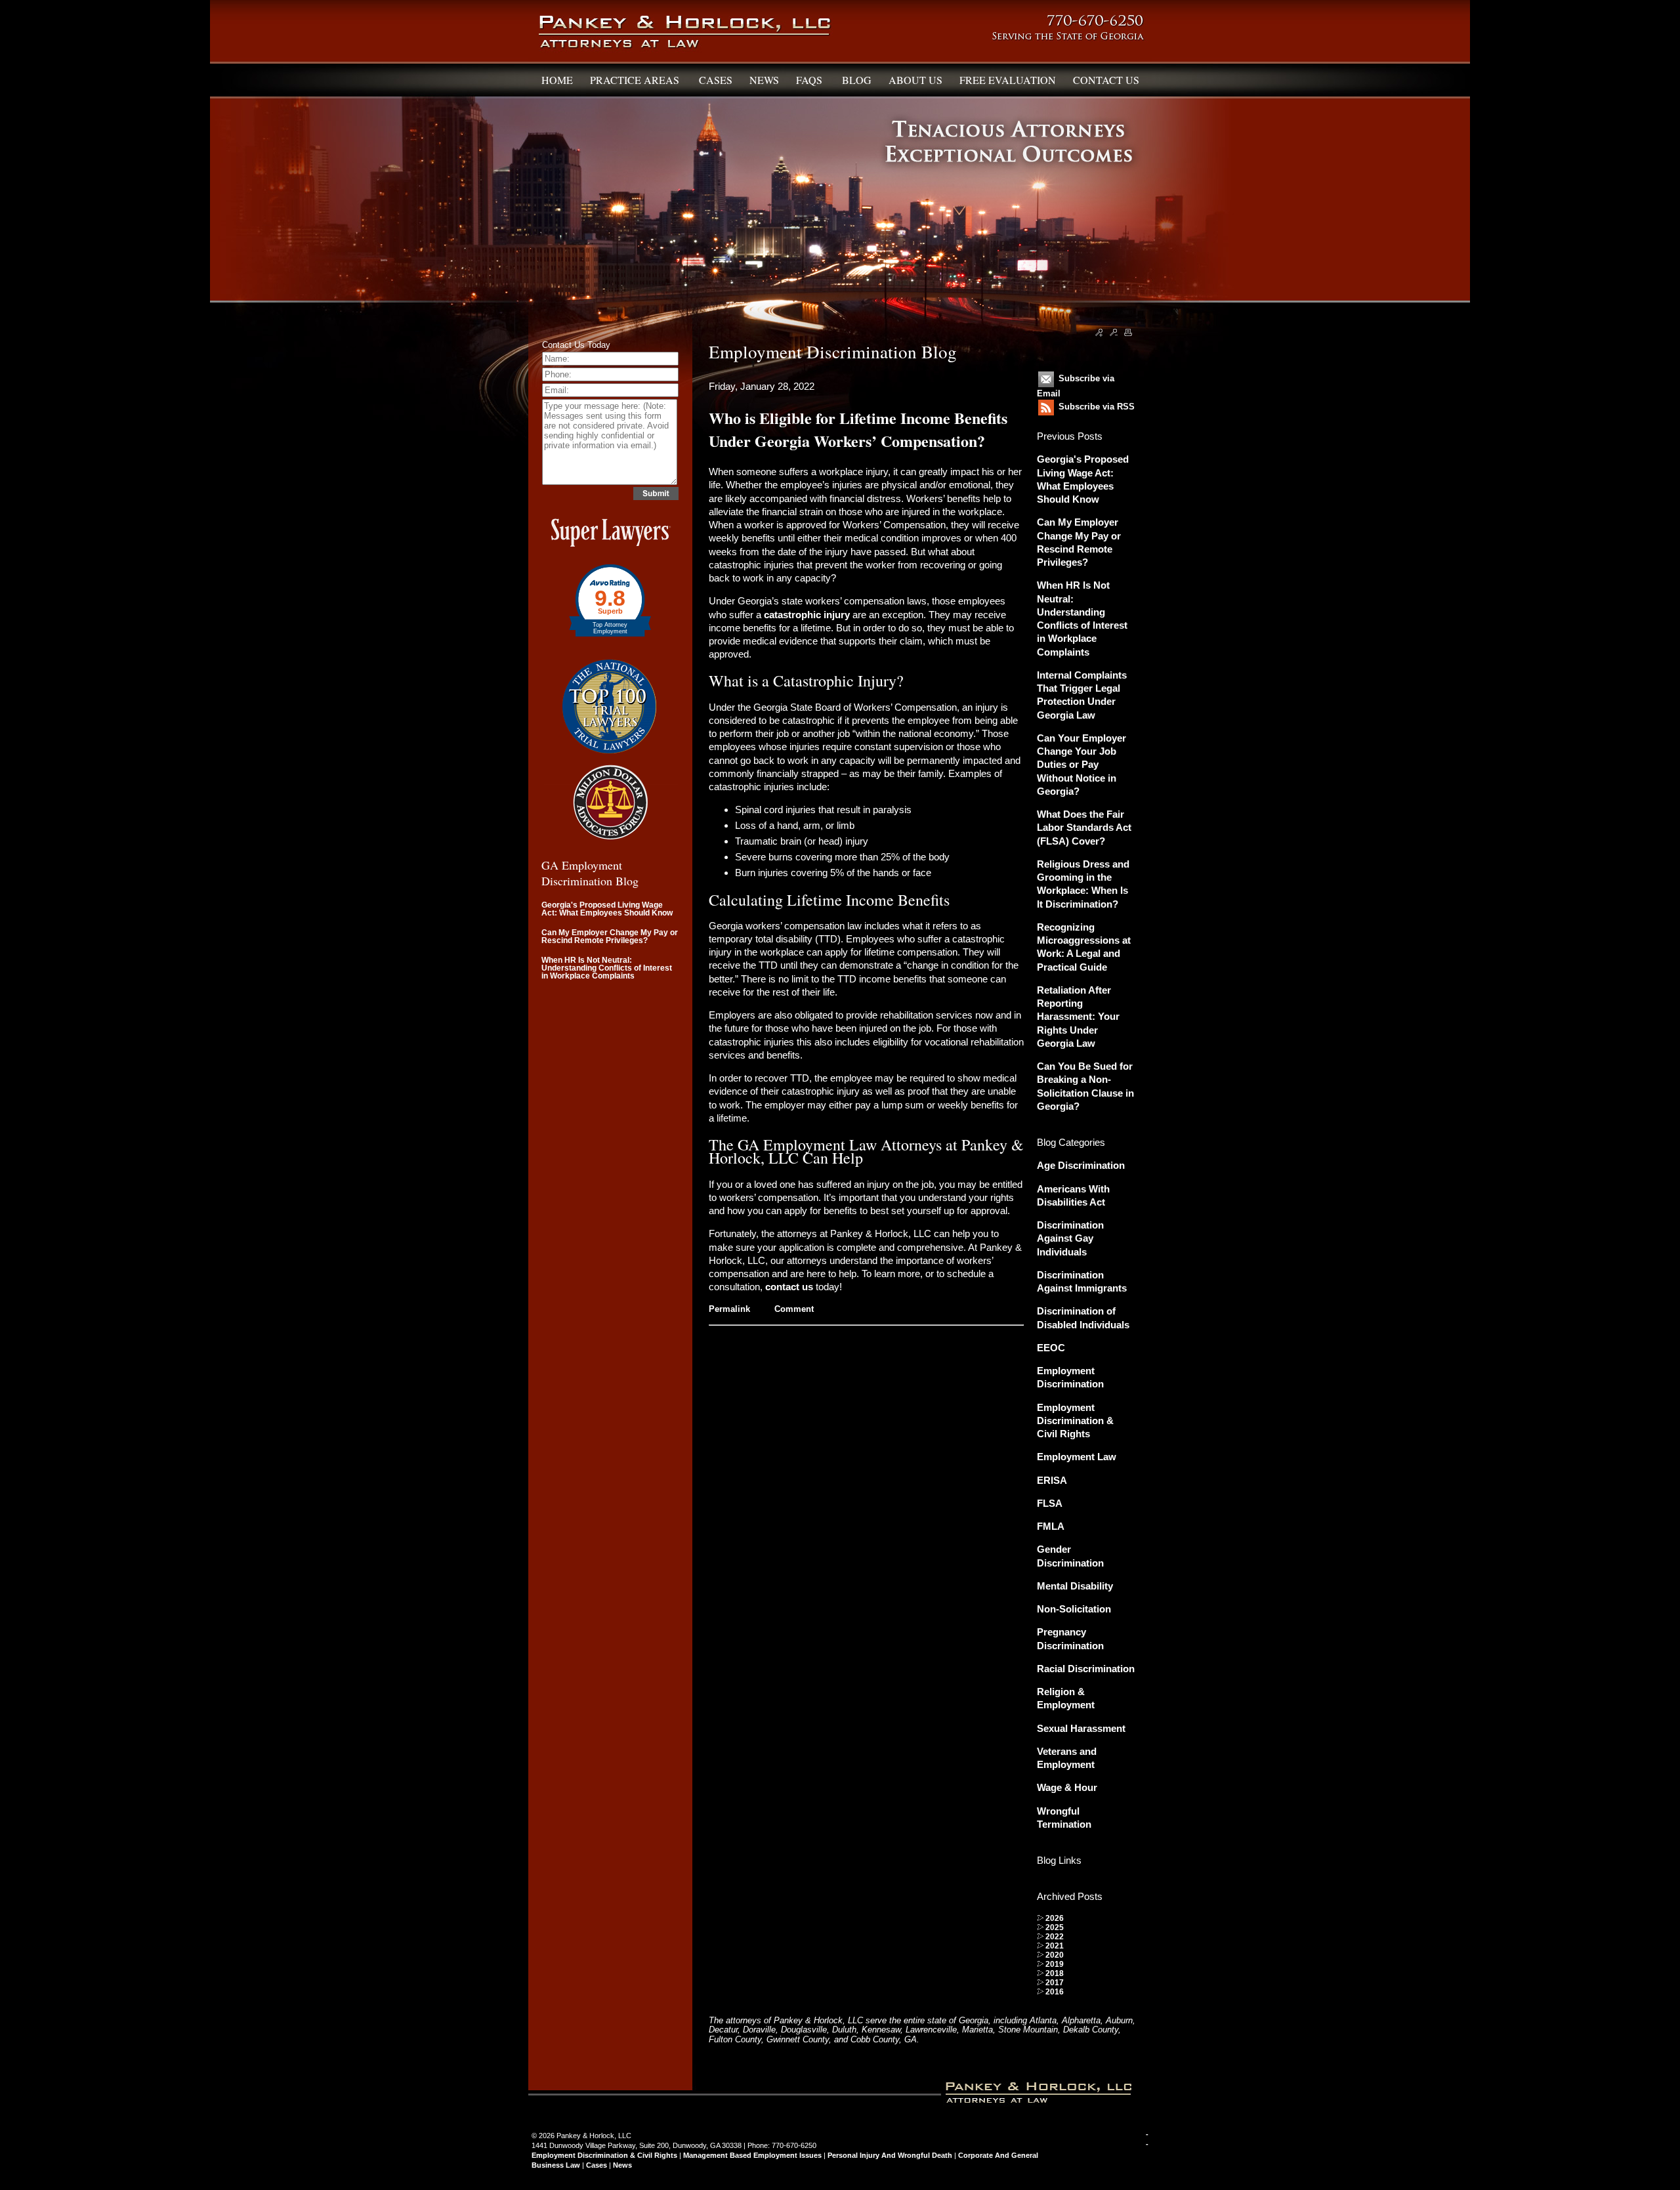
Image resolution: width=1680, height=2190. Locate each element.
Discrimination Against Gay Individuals (1070, 1238)
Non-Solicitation (1074, 1609)
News (622, 2165)
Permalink (729, 1309)
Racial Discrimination (1086, 1669)
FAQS (810, 80)
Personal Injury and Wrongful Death (890, 2155)
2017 (1055, 1983)
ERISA (1052, 1480)
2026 (1055, 1918)
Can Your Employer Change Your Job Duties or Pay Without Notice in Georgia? (1081, 765)
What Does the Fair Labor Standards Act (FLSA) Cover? (1084, 828)
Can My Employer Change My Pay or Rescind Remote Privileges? (610, 937)
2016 (1055, 1992)
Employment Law (1077, 1457)
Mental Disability (1075, 1586)
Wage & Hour (1067, 1787)
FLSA (1050, 1503)
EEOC (1051, 1348)
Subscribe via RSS (1097, 407)
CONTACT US (1106, 80)
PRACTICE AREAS (636, 80)
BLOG (857, 80)
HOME (557, 80)
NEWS (764, 80)
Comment (794, 1309)
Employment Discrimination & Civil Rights (1075, 1421)
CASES (716, 80)
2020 (1055, 1955)
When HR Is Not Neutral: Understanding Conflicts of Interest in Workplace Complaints (607, 968)
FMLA (1051, 1526)
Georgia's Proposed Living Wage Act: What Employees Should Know (607, 909)
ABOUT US (915, 80)
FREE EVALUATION (1008, 80)
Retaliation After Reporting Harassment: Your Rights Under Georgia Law (1078, 1017)
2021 (1055, 1946)
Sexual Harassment (1081, 1728)
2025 (1055, 1927)
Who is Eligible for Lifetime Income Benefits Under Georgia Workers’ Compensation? (858, 429)
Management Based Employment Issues (752, 2155)
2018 (1055, 1973)
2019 (1055, 1964)
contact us (789, 1287)
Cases (597, 2165)
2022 (1055, 1937)
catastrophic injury (807, 615)
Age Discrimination (1081, 1165)
